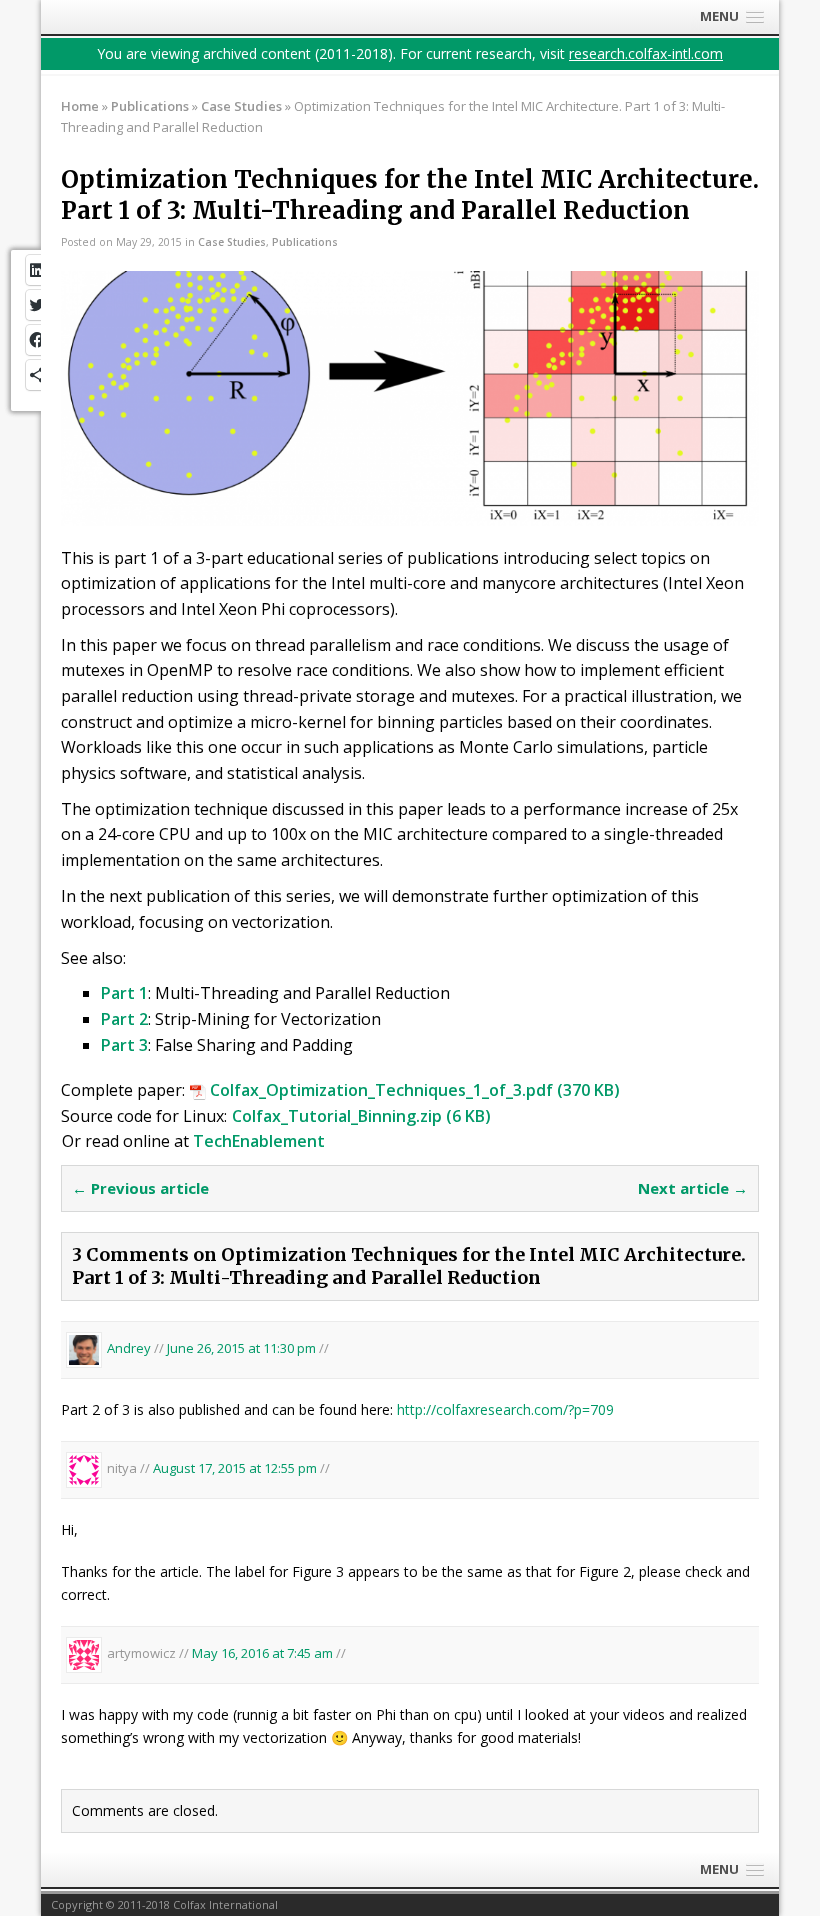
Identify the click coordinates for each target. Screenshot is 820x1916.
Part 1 (124, 993)
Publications (150, 106)
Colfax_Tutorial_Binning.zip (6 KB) (361, 1116)
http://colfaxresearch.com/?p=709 (505, 1409)
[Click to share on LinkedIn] (38, 270)
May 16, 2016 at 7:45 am (264, 1654)
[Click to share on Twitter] (38, 305)
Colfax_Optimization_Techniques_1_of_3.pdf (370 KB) (413, 1090)
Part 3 (124, 1045)
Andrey (129, 1348)
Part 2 (124, 1019)
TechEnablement (259, 1141)
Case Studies (232, 242)
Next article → (693, 1188)
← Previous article (140, 1188)
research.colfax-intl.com (646, 53)
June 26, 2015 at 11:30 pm (243, 1348)
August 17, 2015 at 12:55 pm (236, 1468)
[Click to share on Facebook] (38, 340)
